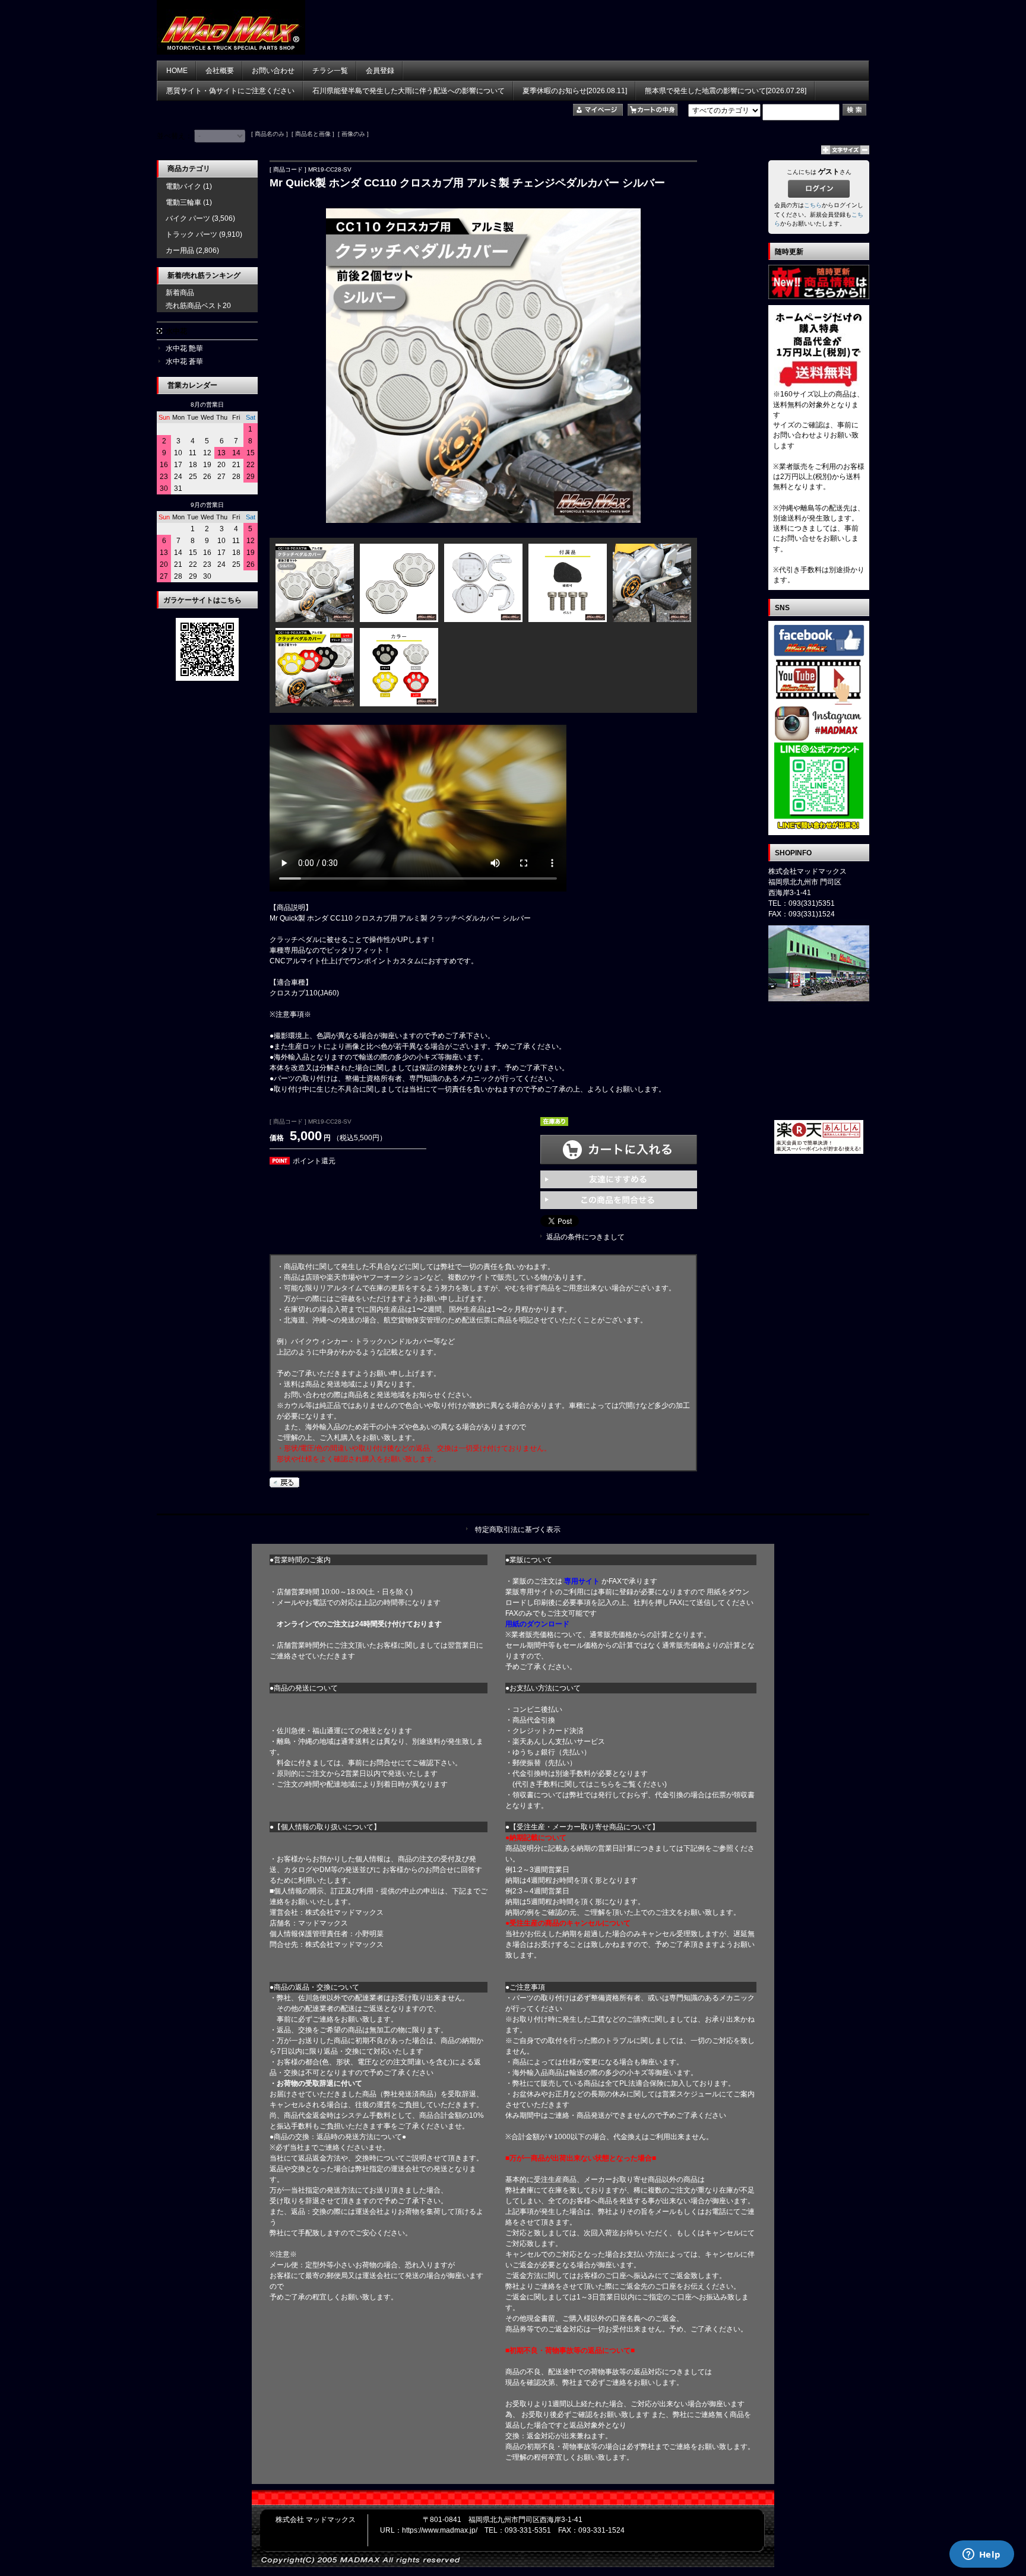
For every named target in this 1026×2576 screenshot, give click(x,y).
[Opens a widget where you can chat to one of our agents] (981, 2555)
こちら (813, 205)
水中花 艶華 (184, 348)
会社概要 (220, 71)
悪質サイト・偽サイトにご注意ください (230, 91)
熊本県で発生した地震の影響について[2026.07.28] (726, 91)
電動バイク (183, 186)
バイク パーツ (188, 218)
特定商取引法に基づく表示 (518, 1530)
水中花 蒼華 (184, 361)
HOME (177, 71)
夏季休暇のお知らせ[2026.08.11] (575, 91)
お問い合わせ (273, 71)
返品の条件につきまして (585, 1237)
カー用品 (180, 250)
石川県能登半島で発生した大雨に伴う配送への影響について (408, 91)
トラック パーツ (191, 234)
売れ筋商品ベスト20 (198, 306)
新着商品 (180, 293)
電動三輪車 (183, 202)
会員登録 (380, 71)
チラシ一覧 (330, 71)
